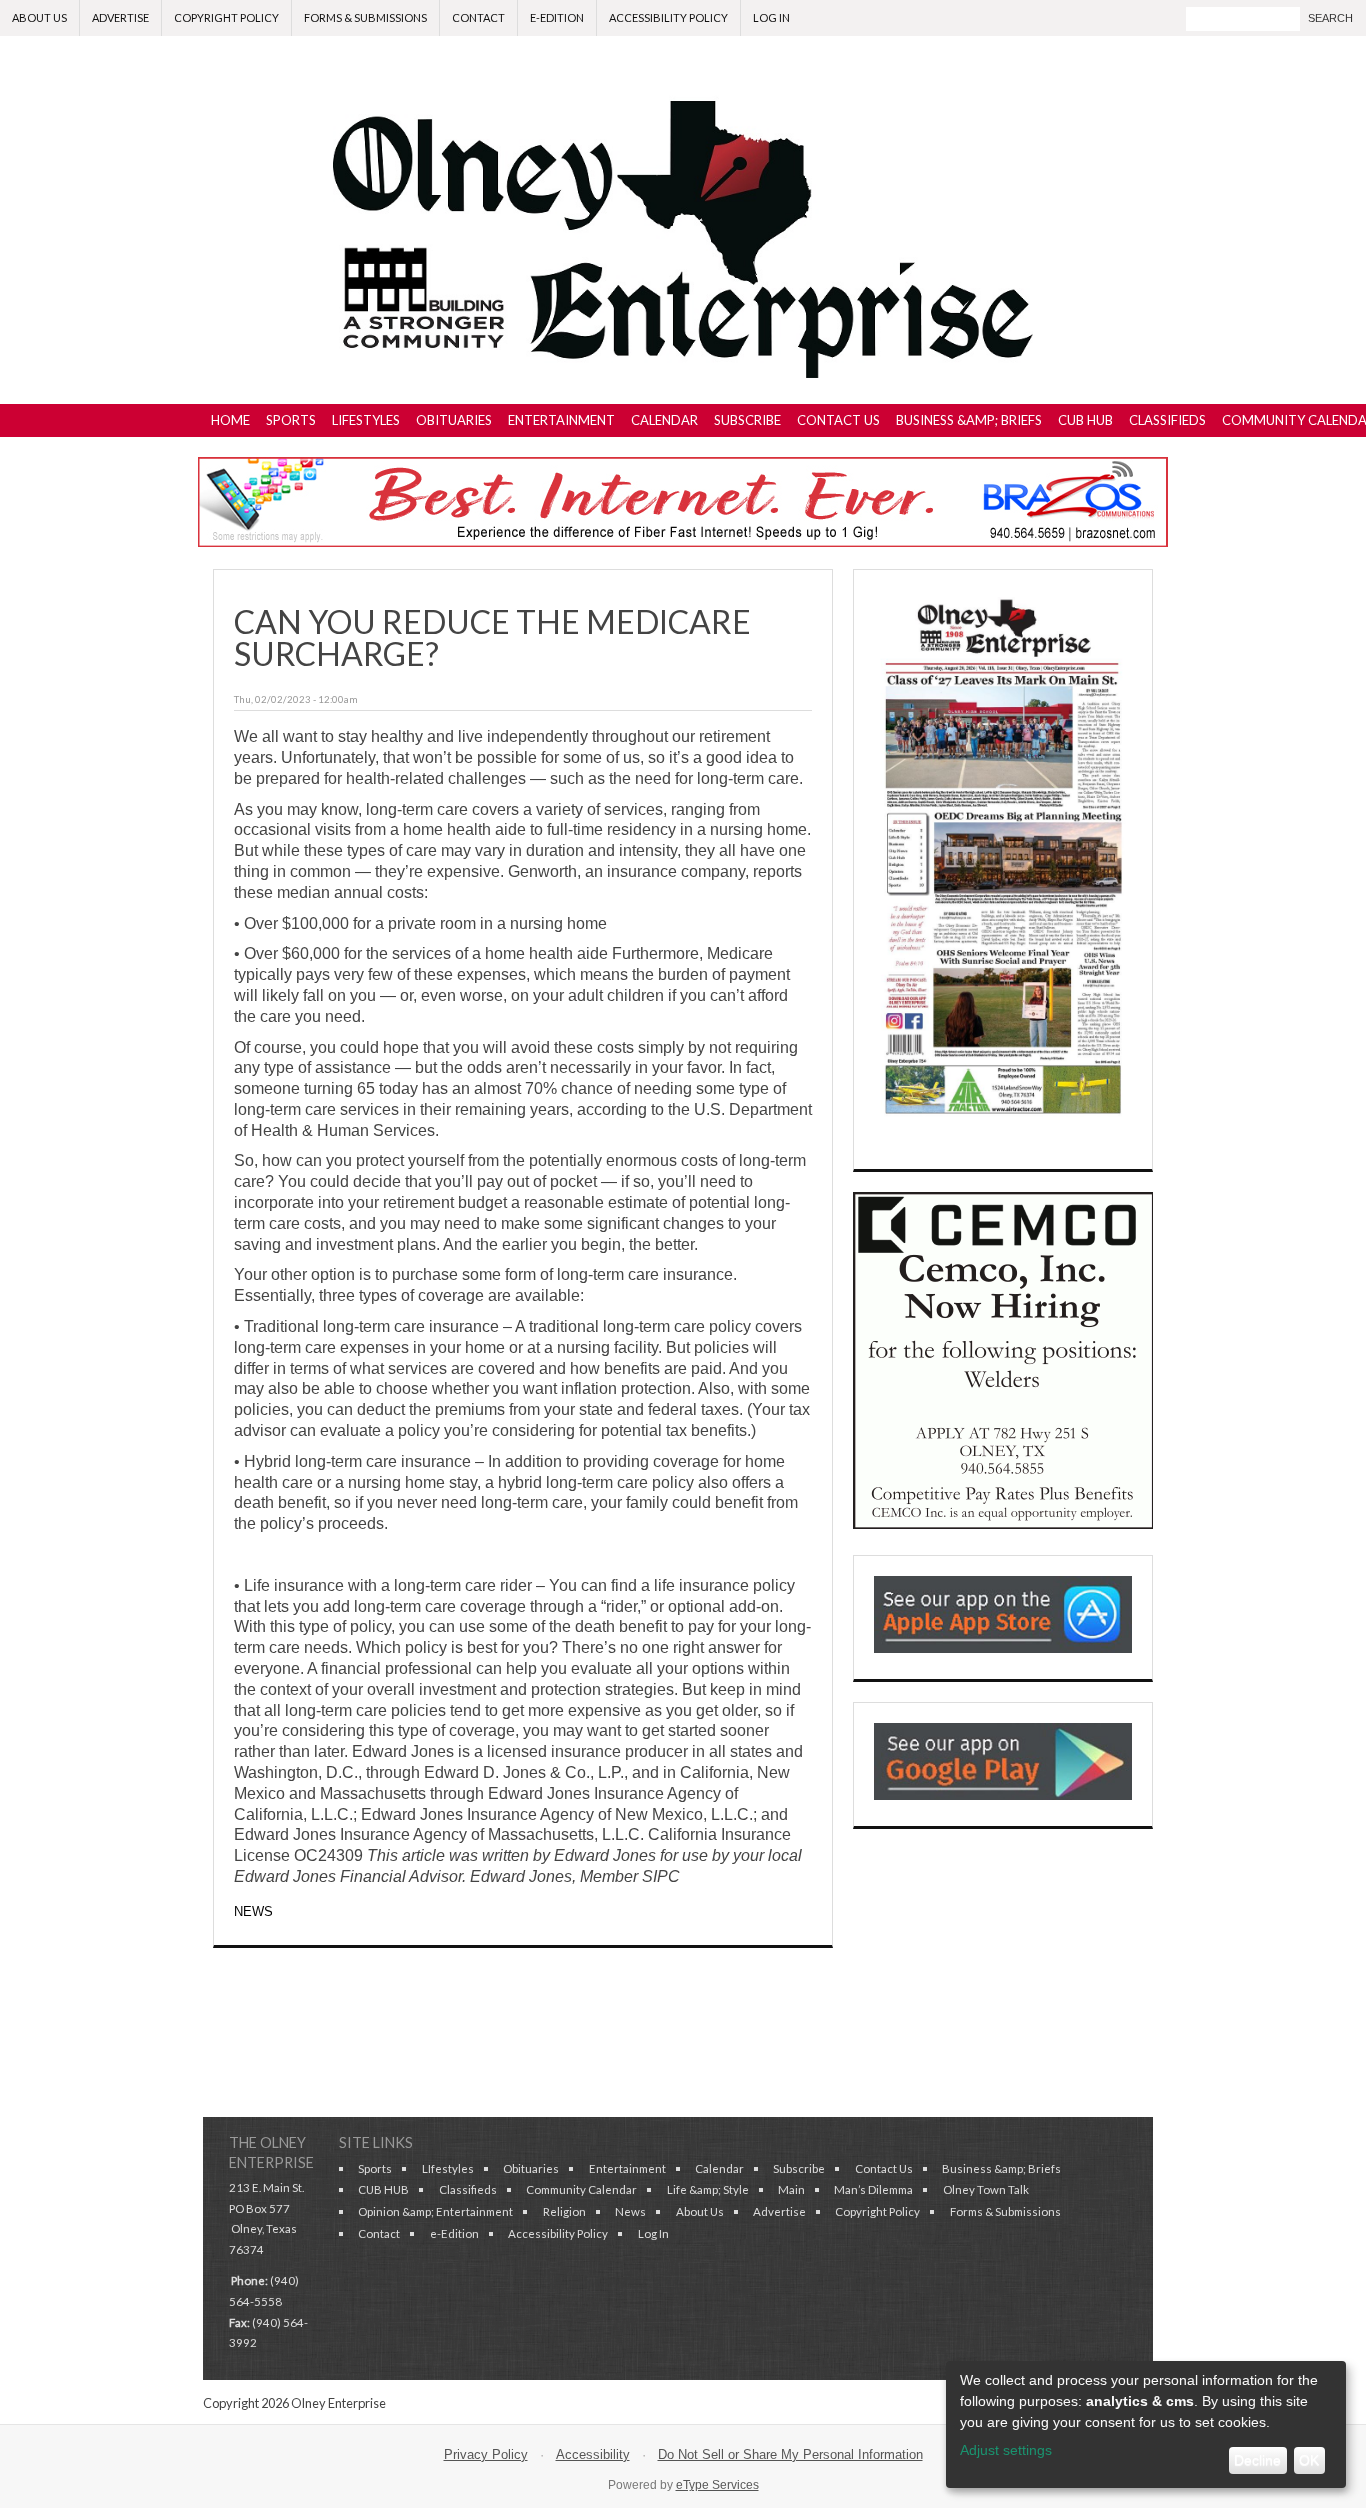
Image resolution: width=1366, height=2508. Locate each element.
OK (1309, 2460)
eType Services (717, 2485)
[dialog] (1146, 2424)
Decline (1257, 2460)
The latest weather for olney (1003, 2067)
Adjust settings (1006, 2450)
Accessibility (593, 2454)
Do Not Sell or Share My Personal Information (790, 2454)
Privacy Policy (486, 2454)
